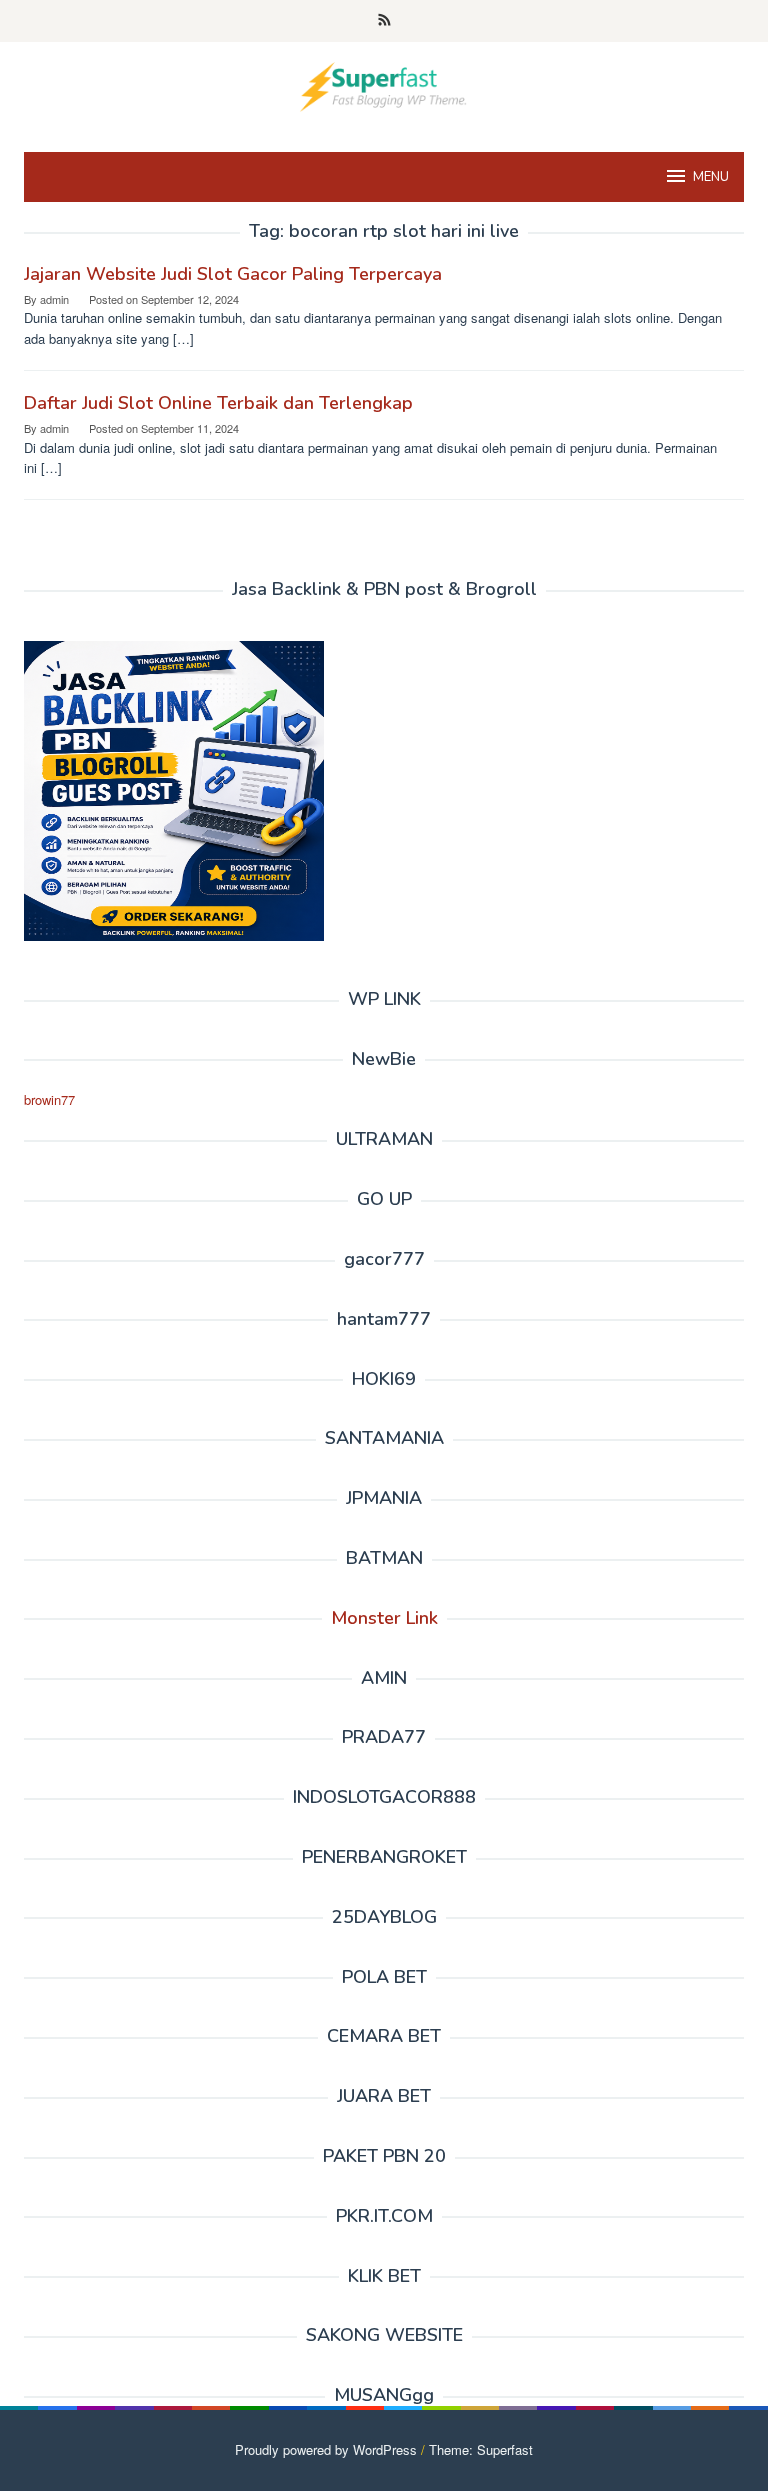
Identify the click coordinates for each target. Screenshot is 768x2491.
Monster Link (384, 1618)
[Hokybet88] (383, 84)
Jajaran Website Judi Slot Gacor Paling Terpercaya (233, 274)
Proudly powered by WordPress (326, 2449)
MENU (711, 177)
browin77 (49, 1099)
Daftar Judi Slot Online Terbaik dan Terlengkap (218, 403)
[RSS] (384, 21)
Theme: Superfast (481, 2449)
